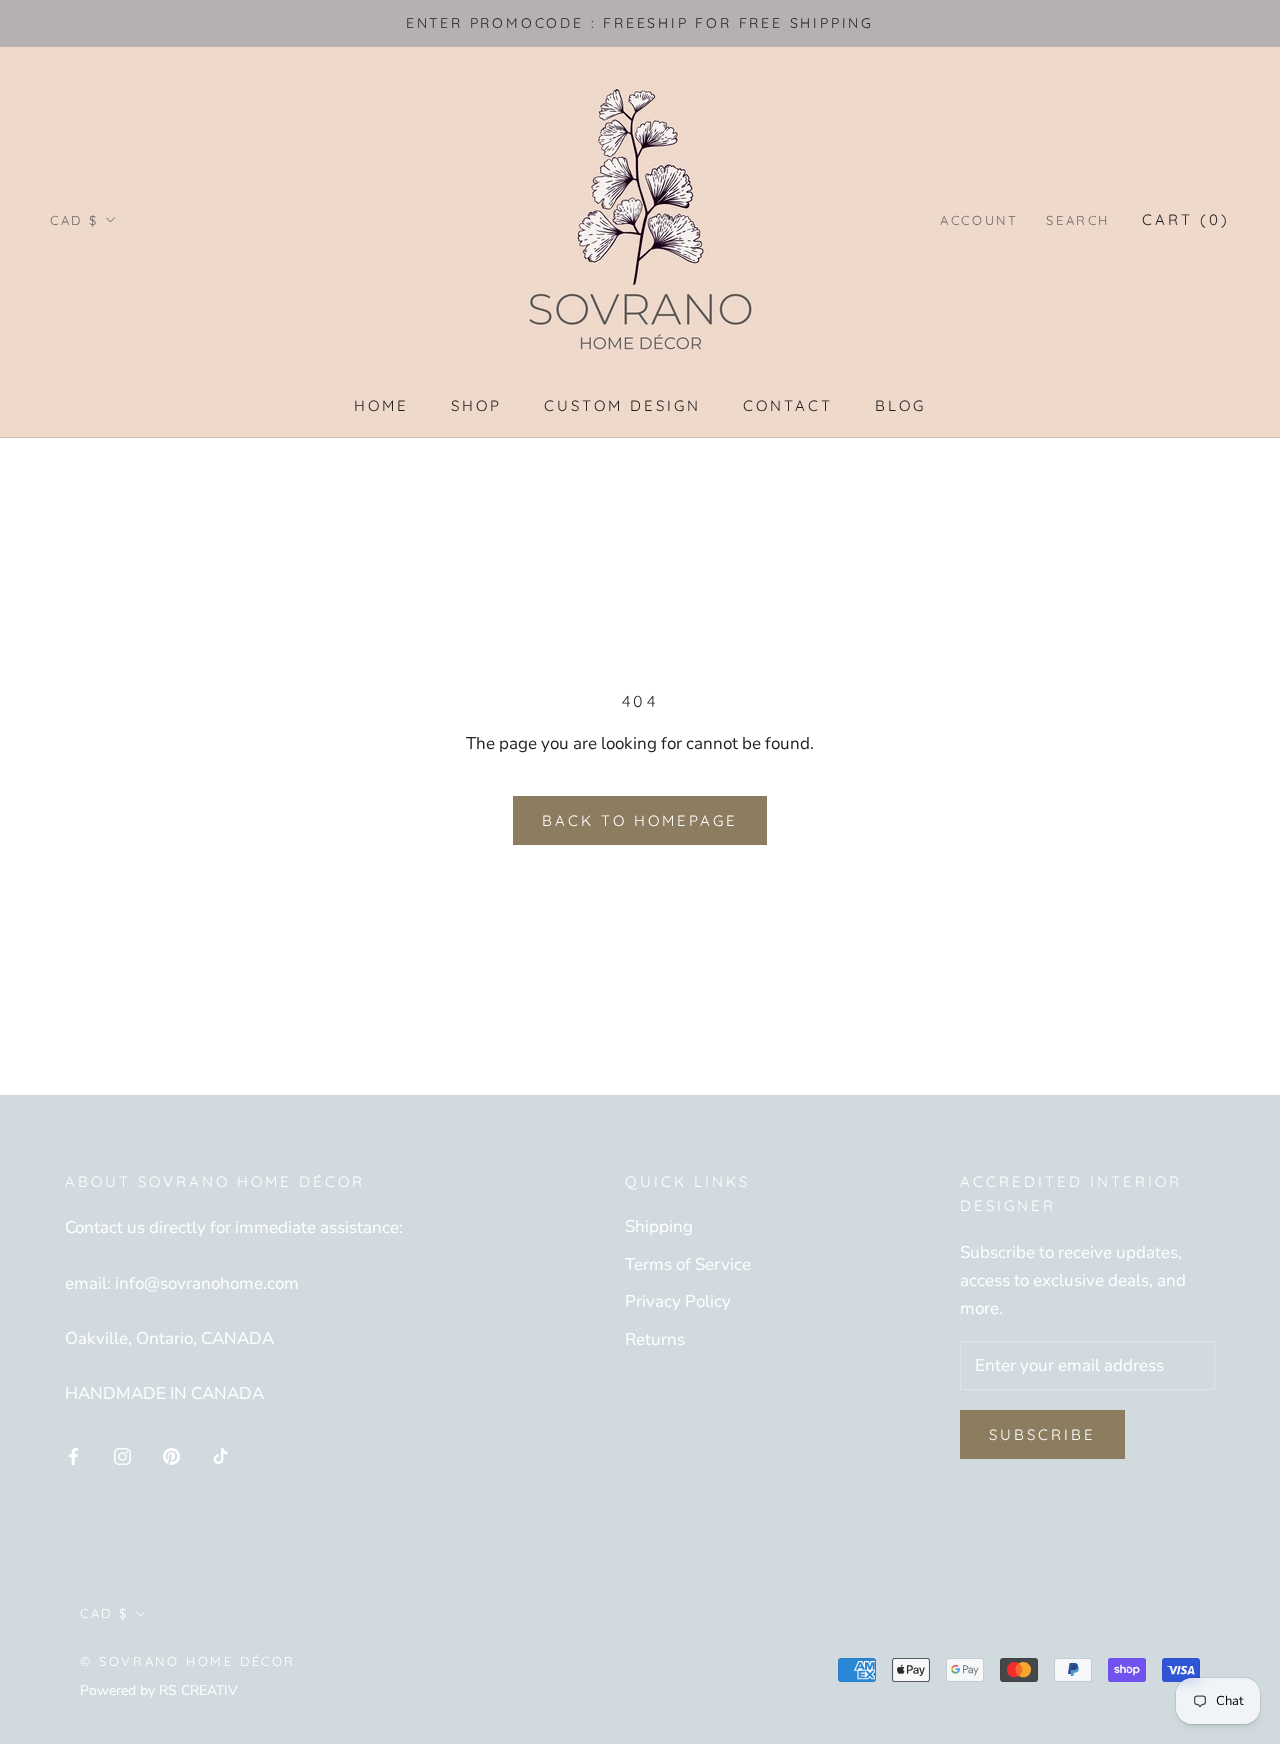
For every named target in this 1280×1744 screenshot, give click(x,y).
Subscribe (1042, 1434)
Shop (476, 405)
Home (381, 405)
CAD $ (74, 220)
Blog (900, 405)
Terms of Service (688, 1264)
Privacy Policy (678, 1301)
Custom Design (622, 405)
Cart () (1186, 219)
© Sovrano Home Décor (188, 1661)
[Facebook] (73, 1455)
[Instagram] (122, 1455)
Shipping (659, 1226)
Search (1078, 220)
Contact (788, 405)
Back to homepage (640, 820)
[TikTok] (220, 1455)
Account (979, 220)
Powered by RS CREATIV (159, 1690)
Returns (655, 1339)
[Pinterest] (171, 1455)
